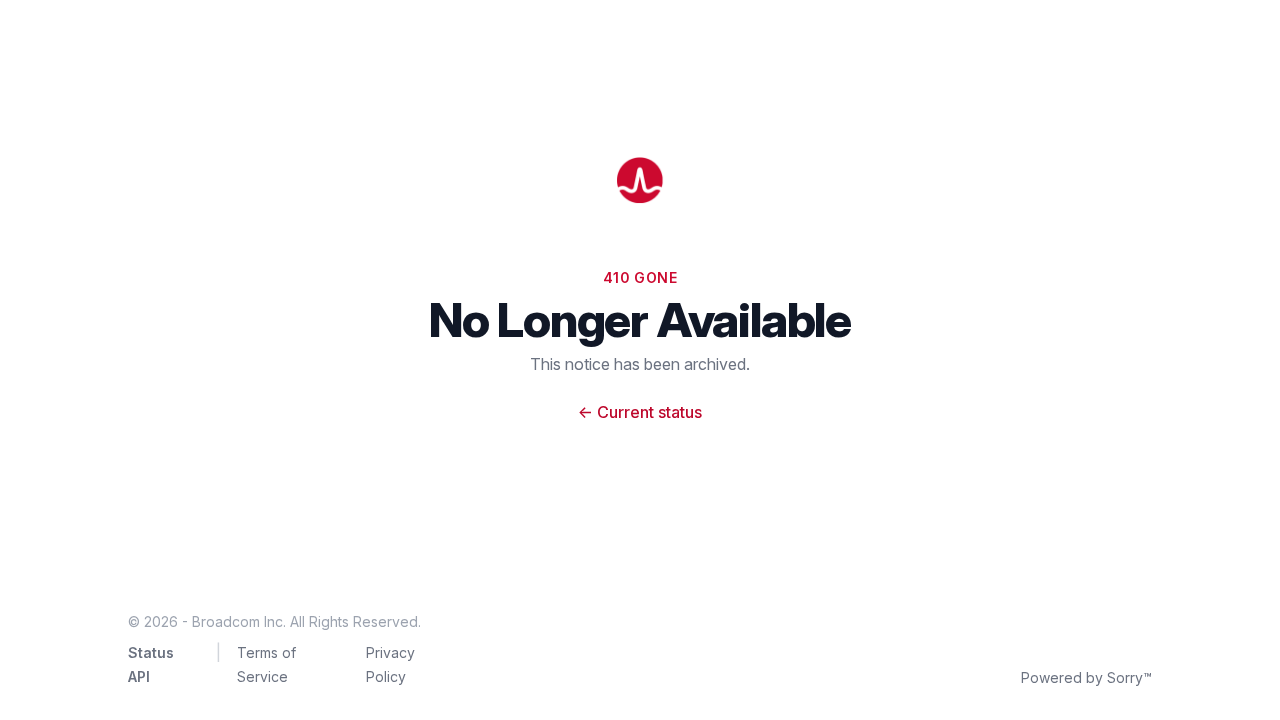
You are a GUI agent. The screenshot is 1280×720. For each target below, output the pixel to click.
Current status (640, 412)
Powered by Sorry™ (1086, 677)
